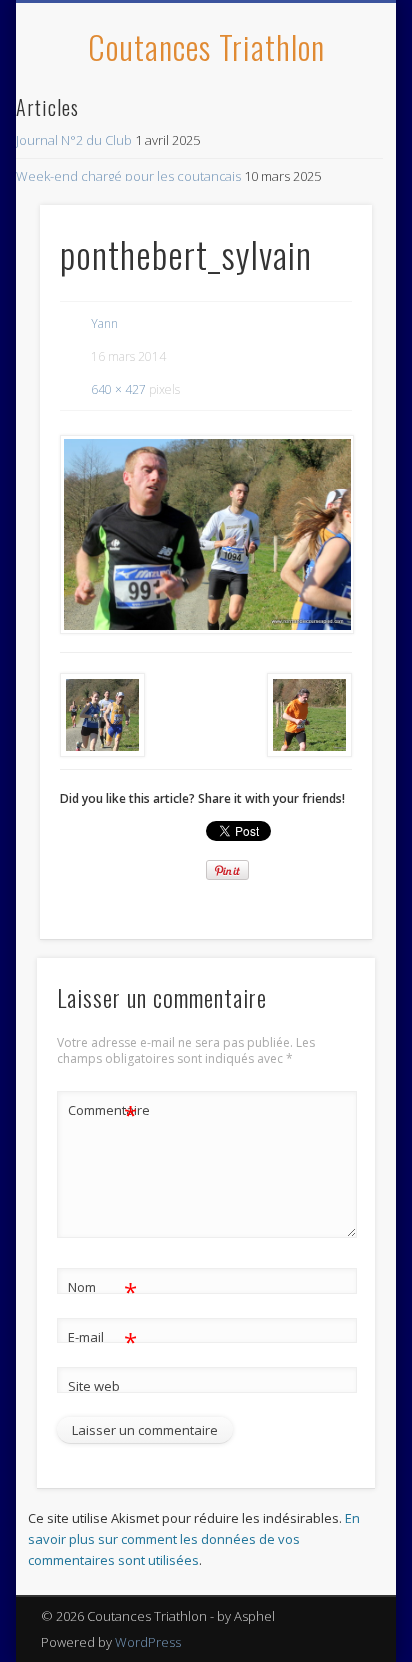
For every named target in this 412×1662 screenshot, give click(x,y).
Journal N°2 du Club (74, 140)
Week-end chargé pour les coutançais (128, 176)
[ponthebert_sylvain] (206, 534)
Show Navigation (323, 179)
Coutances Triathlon (206, 46)
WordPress (148, 1642)
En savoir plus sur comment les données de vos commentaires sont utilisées (194, 1539)
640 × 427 (118, 389)
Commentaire (103, 1113)
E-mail (102, 1340)
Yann (104, 323)
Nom (102, 1290)
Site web (94, 1386)
